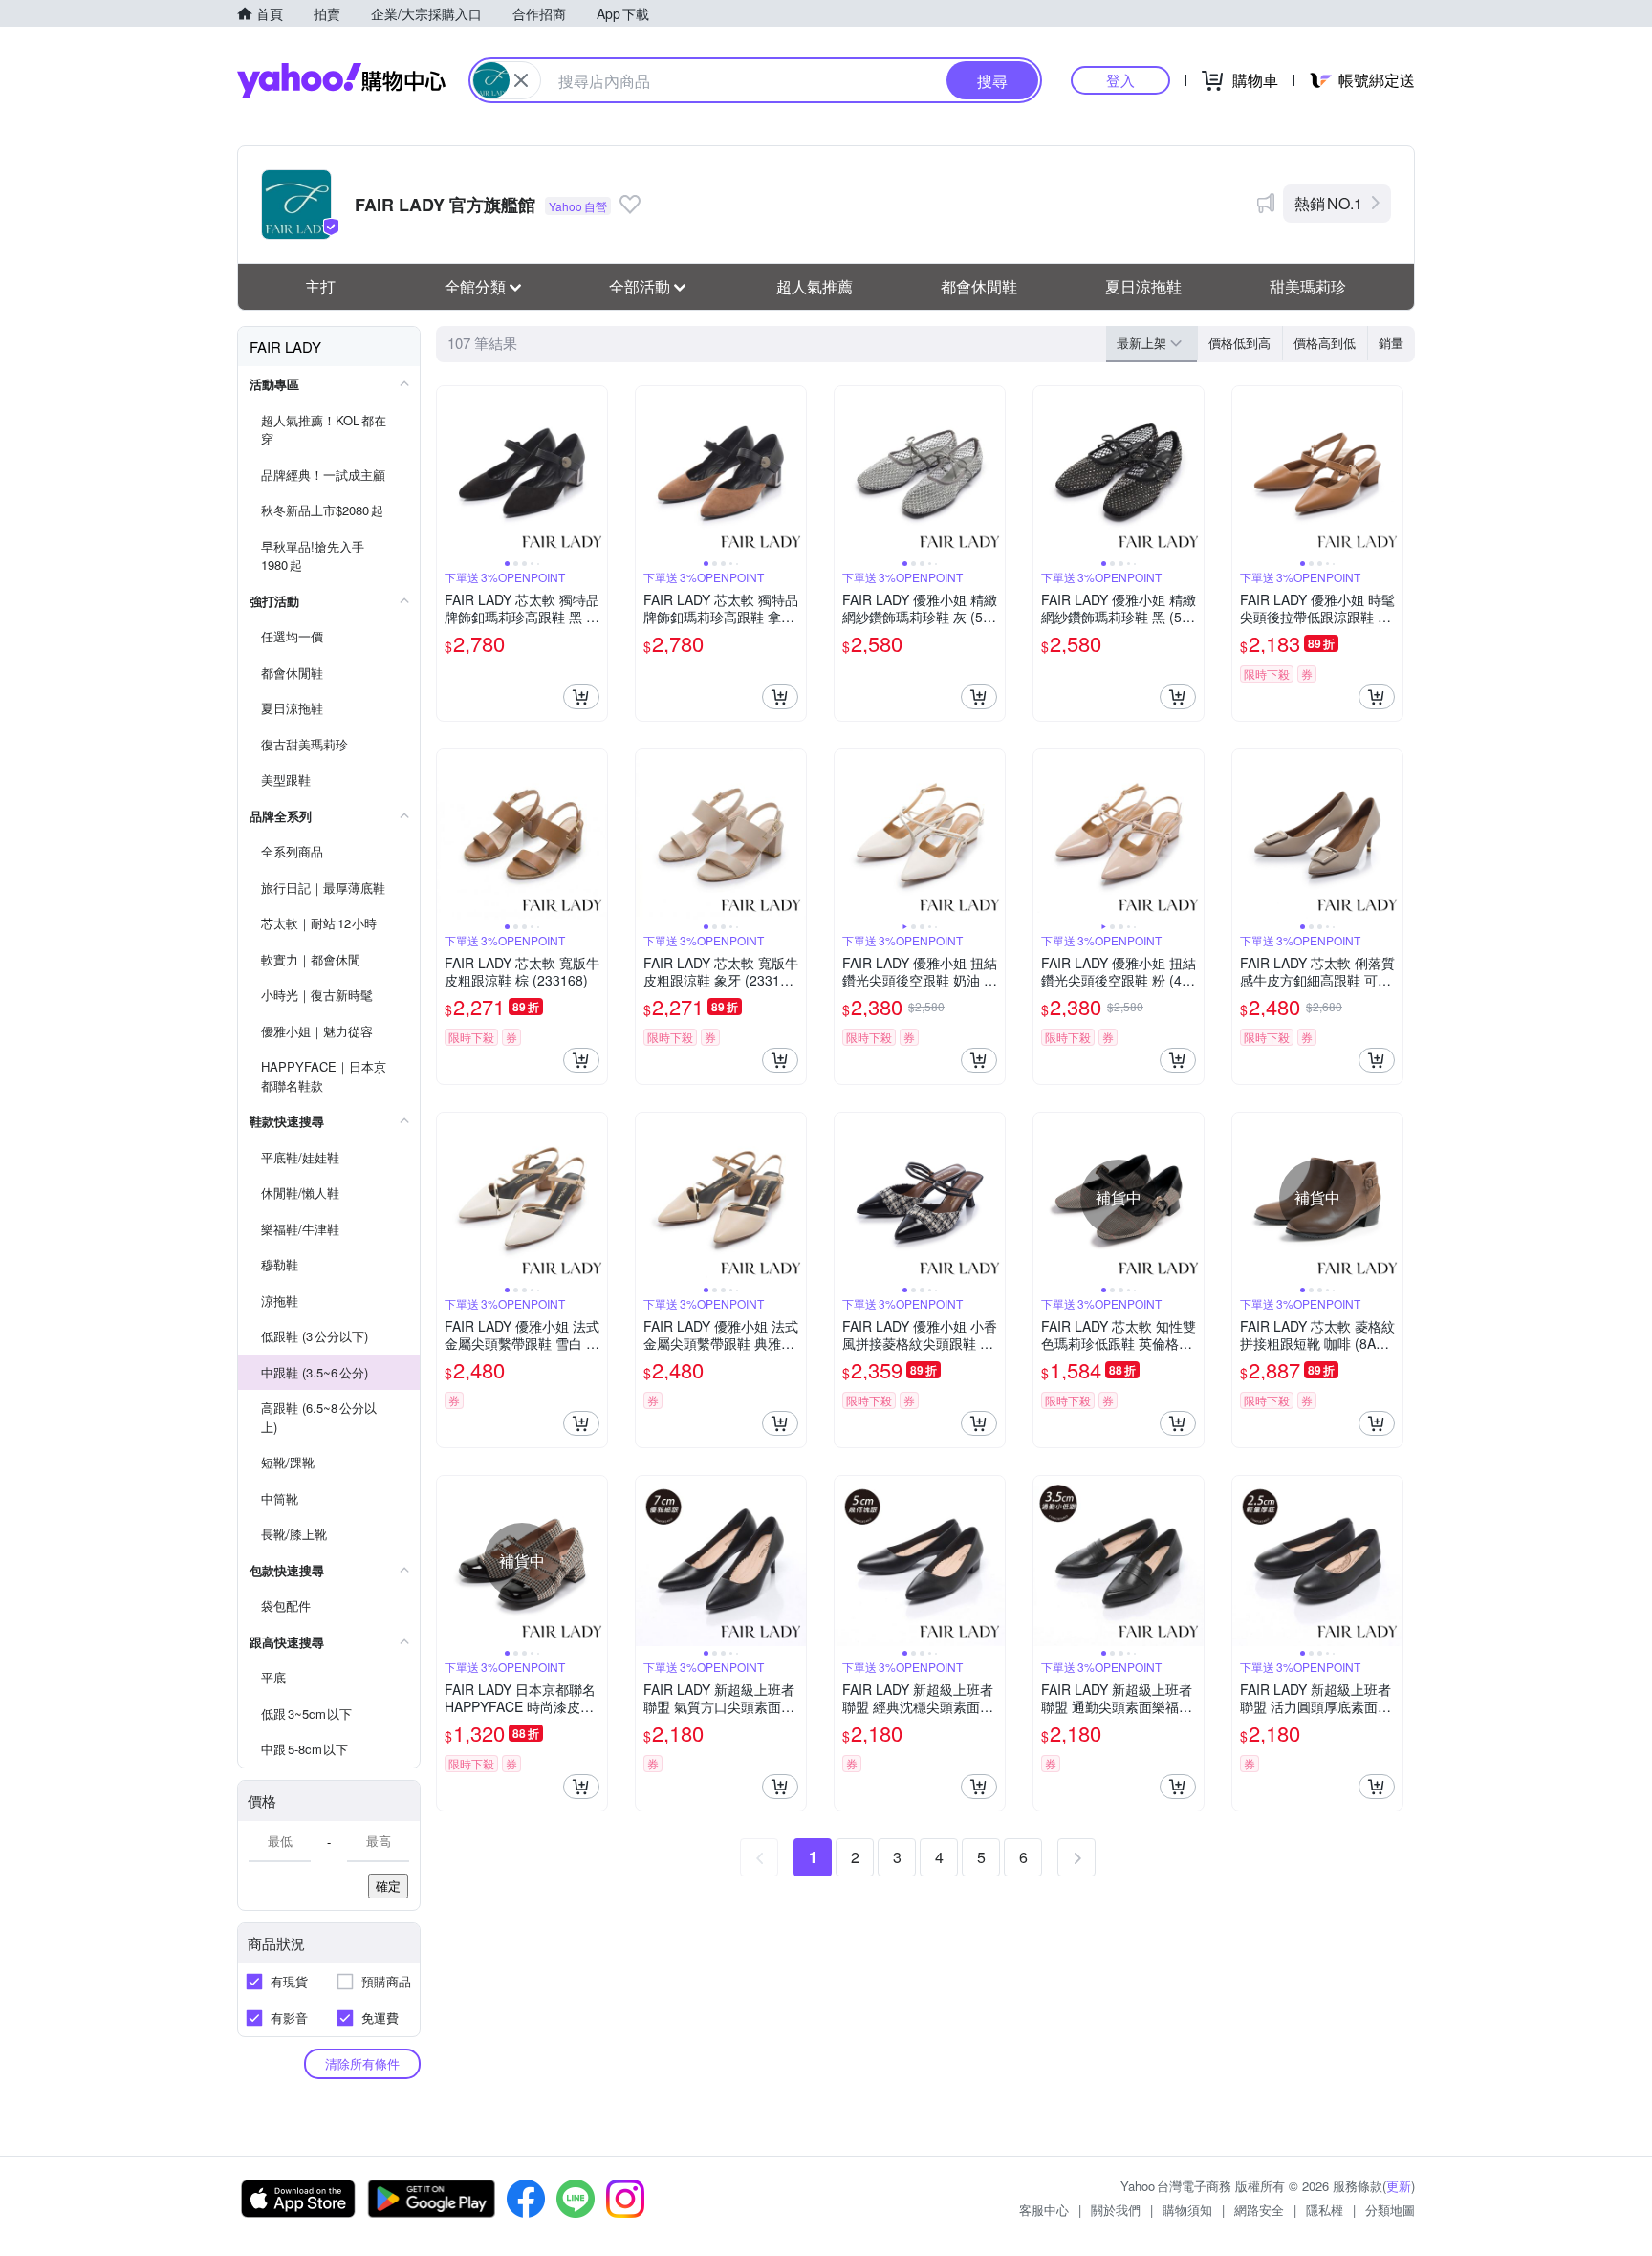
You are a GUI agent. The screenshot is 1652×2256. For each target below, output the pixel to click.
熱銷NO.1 (1328, 203)
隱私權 (1325, 2210)
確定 (388, 1886)
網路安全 (1259, 2210)
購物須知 (1187, 2210)
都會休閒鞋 (979, 286)
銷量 (1391, 343)
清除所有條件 (362, 2063)
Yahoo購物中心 (341, 80)
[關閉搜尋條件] (521, 80)
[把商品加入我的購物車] (581, 697)
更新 (1399, 2186)
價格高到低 (1325, 343)
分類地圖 (1390, 2210)
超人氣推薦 (815, 286)
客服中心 (1044, 2210)
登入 (1120, 80)
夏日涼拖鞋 (1143, 286)
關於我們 (1116, 2210)
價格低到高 (1239, 343)
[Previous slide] (449, 471)
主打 (320, 286)
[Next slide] (595, 471)
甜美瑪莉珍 (1308, 286)
